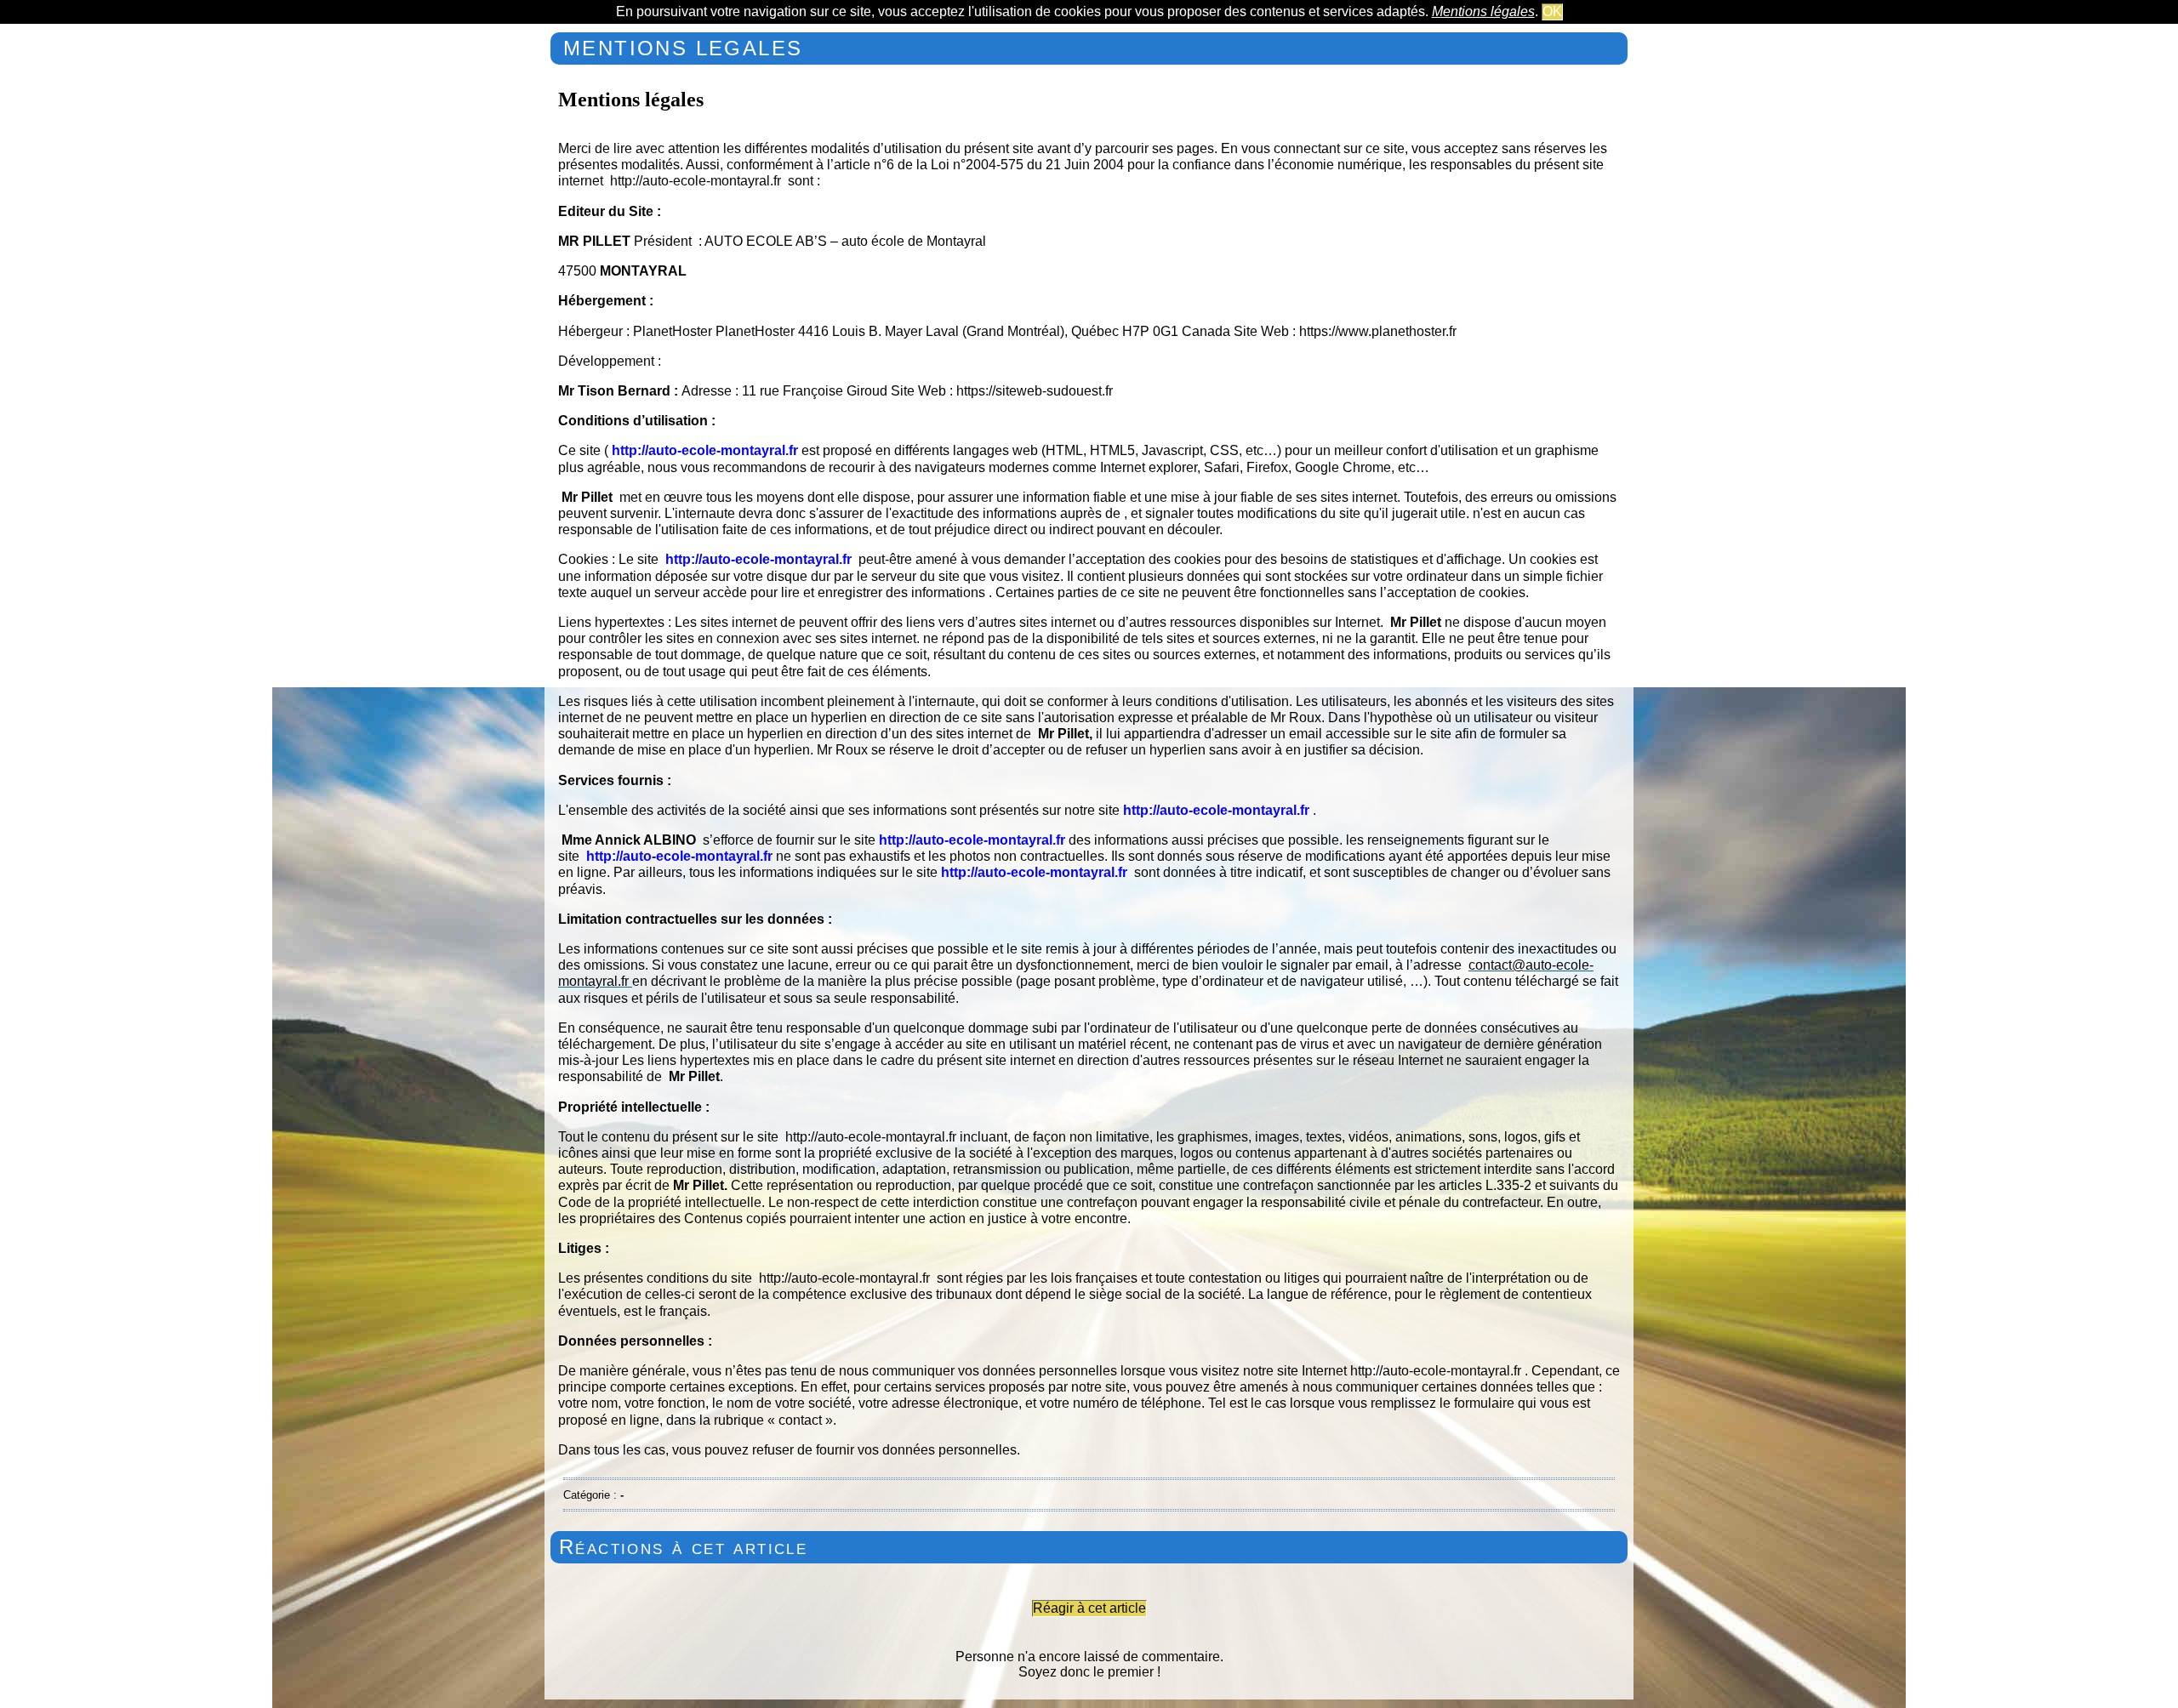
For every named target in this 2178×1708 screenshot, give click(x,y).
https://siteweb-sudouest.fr (1035, 391)
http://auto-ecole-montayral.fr (696, 181)
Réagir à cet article (1089, 1608)
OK (1552, 11)
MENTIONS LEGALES (683, 48)
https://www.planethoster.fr (1378, 331)
